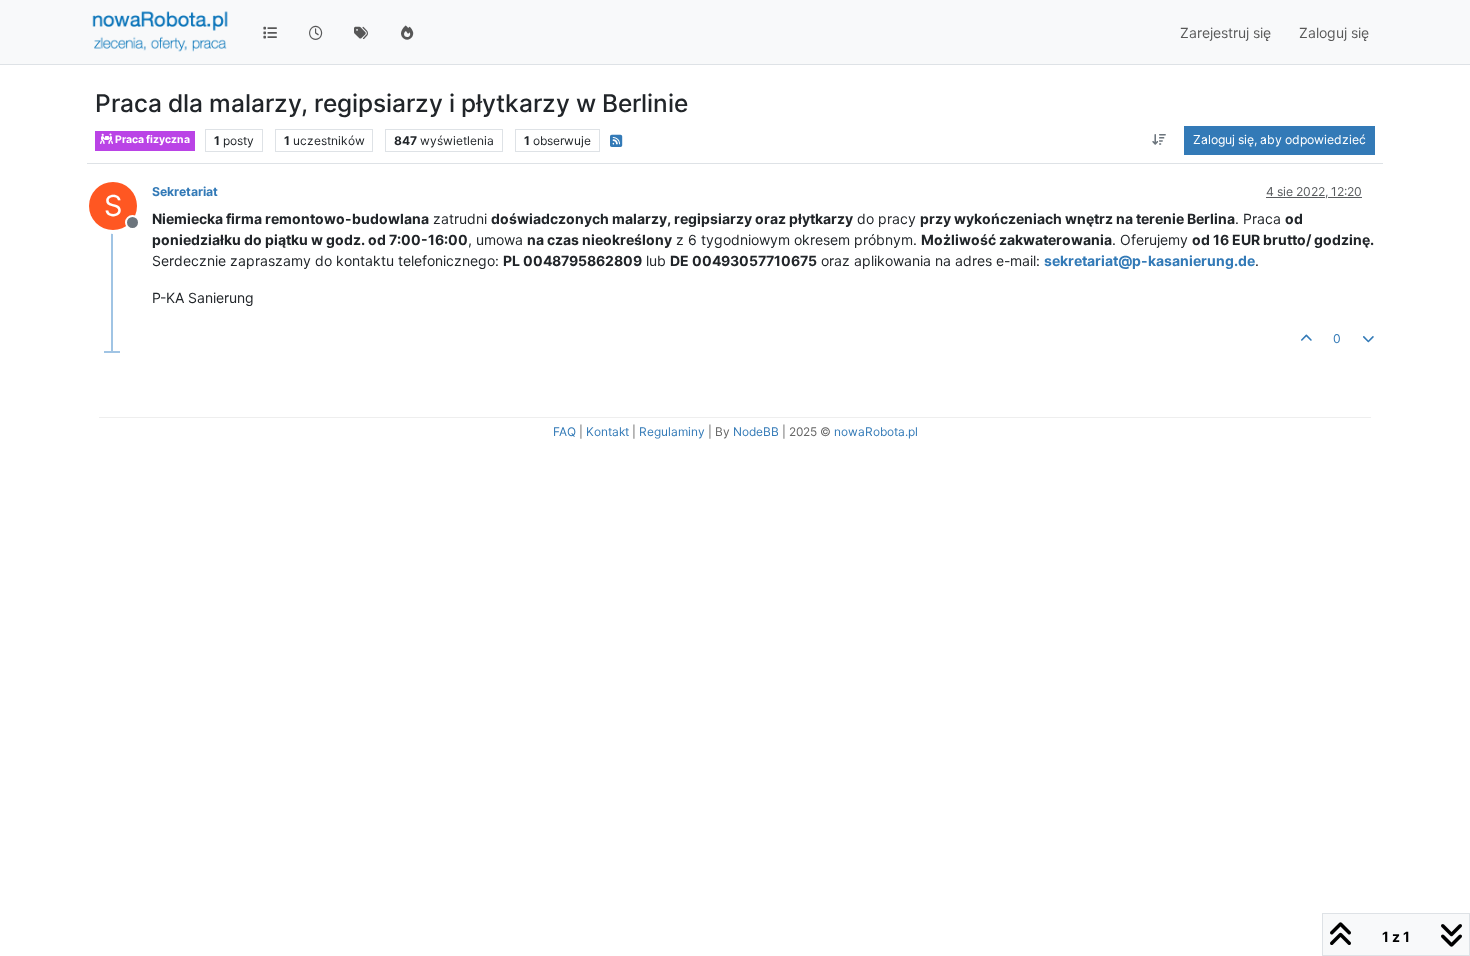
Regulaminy (672, 431)
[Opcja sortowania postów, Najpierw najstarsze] (1159, 140)
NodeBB (756, 431)
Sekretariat (185, 191)
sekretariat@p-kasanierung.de (1149, 260)
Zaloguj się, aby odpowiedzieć (1279, 139)
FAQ (564, 431)
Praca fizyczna (151, 139)
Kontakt (607, 431)
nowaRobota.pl (876, 431)
